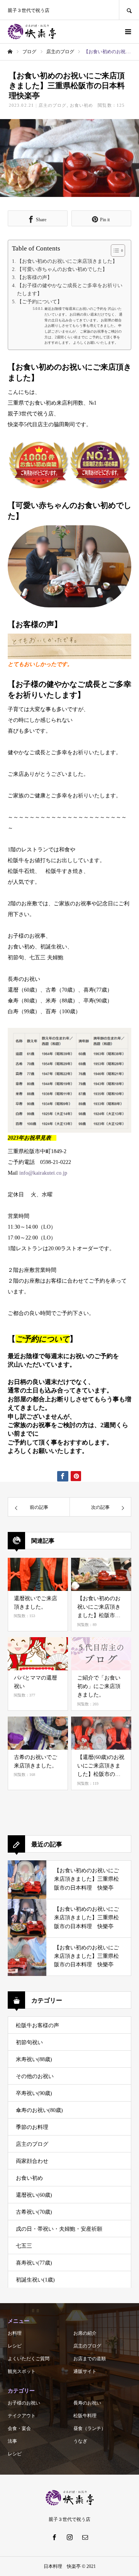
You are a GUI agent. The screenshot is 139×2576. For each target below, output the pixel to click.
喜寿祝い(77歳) (34, 2263)
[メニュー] (127, 32)
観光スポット (22, 2371)
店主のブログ (53, 105)
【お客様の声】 (35, 277)
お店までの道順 (90, 2359)
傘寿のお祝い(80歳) (39, 2110)
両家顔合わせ (32, 2161)
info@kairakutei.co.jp (43, 1173)
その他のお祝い (35, 2076)
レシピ (15, 2346)
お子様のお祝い (24, 2403)
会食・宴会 (19, 2428)
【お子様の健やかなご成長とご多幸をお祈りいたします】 (70, 289)
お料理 (15, 2333)
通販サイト (85, 2371)
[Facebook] (54, 2537)
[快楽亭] (32, 32)
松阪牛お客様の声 (37, 2025)
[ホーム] (10, 52)
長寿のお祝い (87, 2403)
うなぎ (80, 2441)
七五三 (24, 2246)
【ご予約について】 (40, 302)
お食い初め (82, 105)
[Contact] (85, 2537)
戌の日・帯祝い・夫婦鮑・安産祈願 (59, 2229)
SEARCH (129, 10)
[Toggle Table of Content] (114, 251)
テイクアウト (22, 2416)
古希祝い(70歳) (34, 2212)
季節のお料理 (32, 2127)
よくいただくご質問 (29, 2359)
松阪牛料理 (85, 2416)
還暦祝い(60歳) (34, 2195)
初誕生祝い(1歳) (35, 2280)
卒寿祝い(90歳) (34, 2093)
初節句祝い (29, 2042)
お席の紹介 (85, 2333)
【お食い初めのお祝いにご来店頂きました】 (67, 261)
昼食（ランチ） (90, 2428)
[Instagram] (69, 2537)
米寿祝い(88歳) (34, 2059)
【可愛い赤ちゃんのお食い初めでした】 (62, 269)
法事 (12, 2441)
